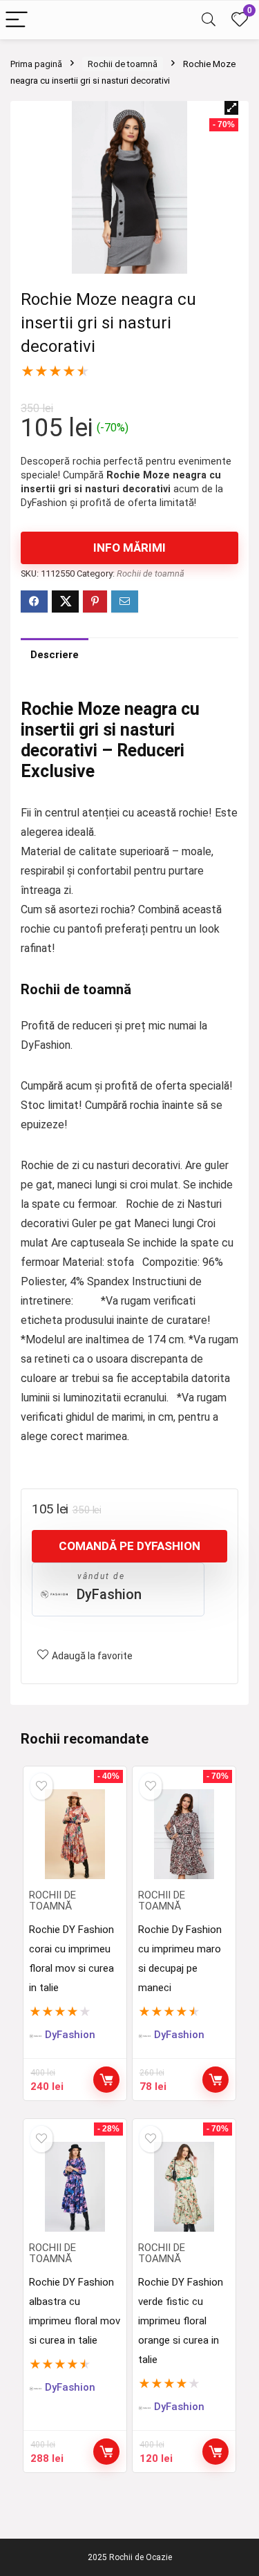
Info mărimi (129, 548)
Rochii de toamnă (123, 64)
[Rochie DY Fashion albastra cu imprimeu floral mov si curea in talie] (75, 2187)
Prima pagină (36, 64)
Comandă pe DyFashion (129, 1546)
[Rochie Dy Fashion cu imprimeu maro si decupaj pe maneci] (184, 1834)
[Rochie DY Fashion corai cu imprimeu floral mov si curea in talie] (75, 1834)
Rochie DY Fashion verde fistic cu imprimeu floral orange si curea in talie (181, 2321)
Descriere (55, 655)
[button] (231, 108)
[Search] (209, 20)
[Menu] (17, 20)
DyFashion (109, 1594)
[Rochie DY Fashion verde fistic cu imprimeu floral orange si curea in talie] (184, 2187)
